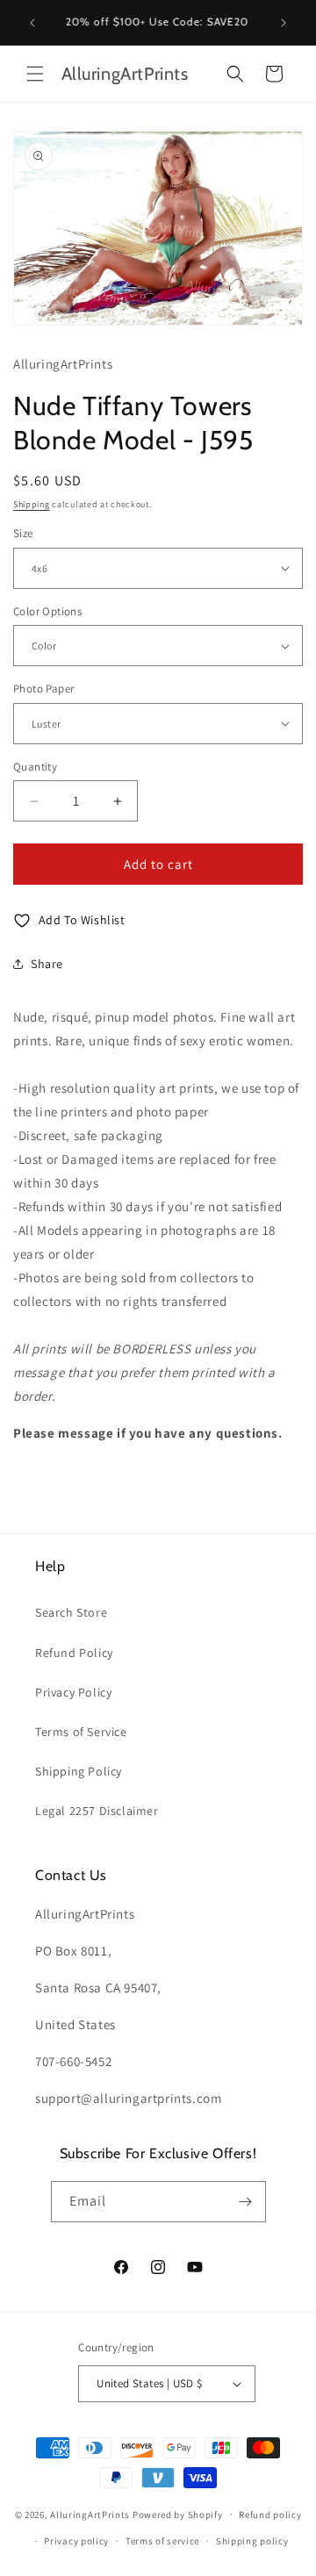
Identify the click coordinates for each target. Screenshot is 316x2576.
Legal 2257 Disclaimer (97, 1811)
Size (23, 533)
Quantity (35, 767)
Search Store (71, 1612)
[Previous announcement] (32, 23)
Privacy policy (76, 2541)
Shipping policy (252, 2541)
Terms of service (162, 2541)
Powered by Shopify (178, 2514)
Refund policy (270, 2515)
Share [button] (47, 964)
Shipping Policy (79, 1771)
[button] (35, 74)
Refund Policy (74, 1653)
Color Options (47, 611)
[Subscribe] (246, 2202)
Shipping (32, 504)
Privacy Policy (73, 1692)
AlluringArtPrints (90, 2514)
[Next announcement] (284, 23)
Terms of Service (81, 1732)
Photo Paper (43, 689)
